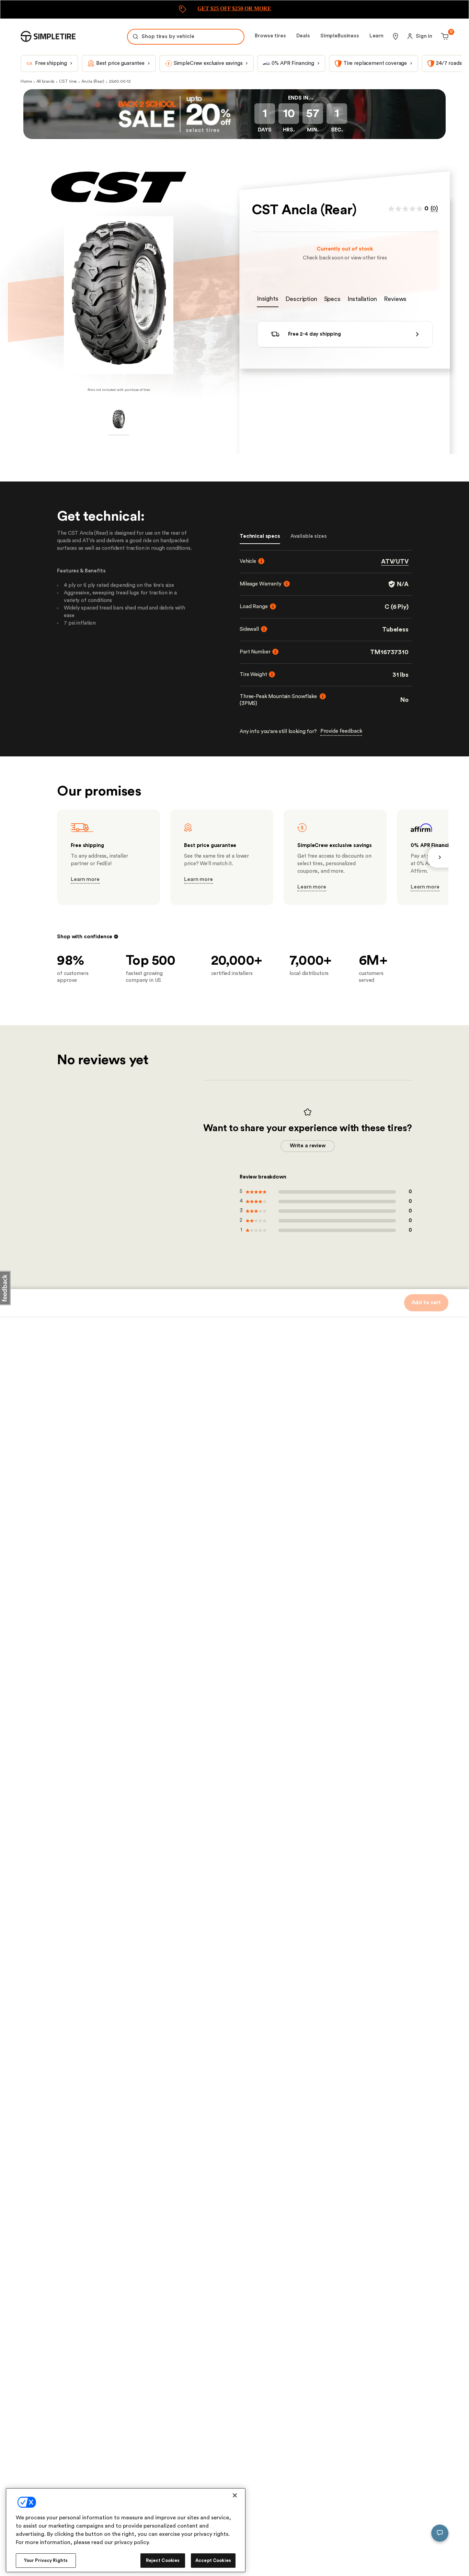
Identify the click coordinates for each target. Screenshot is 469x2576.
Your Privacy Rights (46, 2560)
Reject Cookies (163, 2560)
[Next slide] (438, 857)
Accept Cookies (213, 2560)
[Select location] (396, 36)
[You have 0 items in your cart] (444, 36)
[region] (126, 2530)
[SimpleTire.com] (48, 36)
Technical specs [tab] (260, 536)
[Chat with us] (440, 2533)
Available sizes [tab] (309, 536)
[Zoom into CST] (119, 295)
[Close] (235, 2495)
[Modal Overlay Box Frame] (235, 9)
